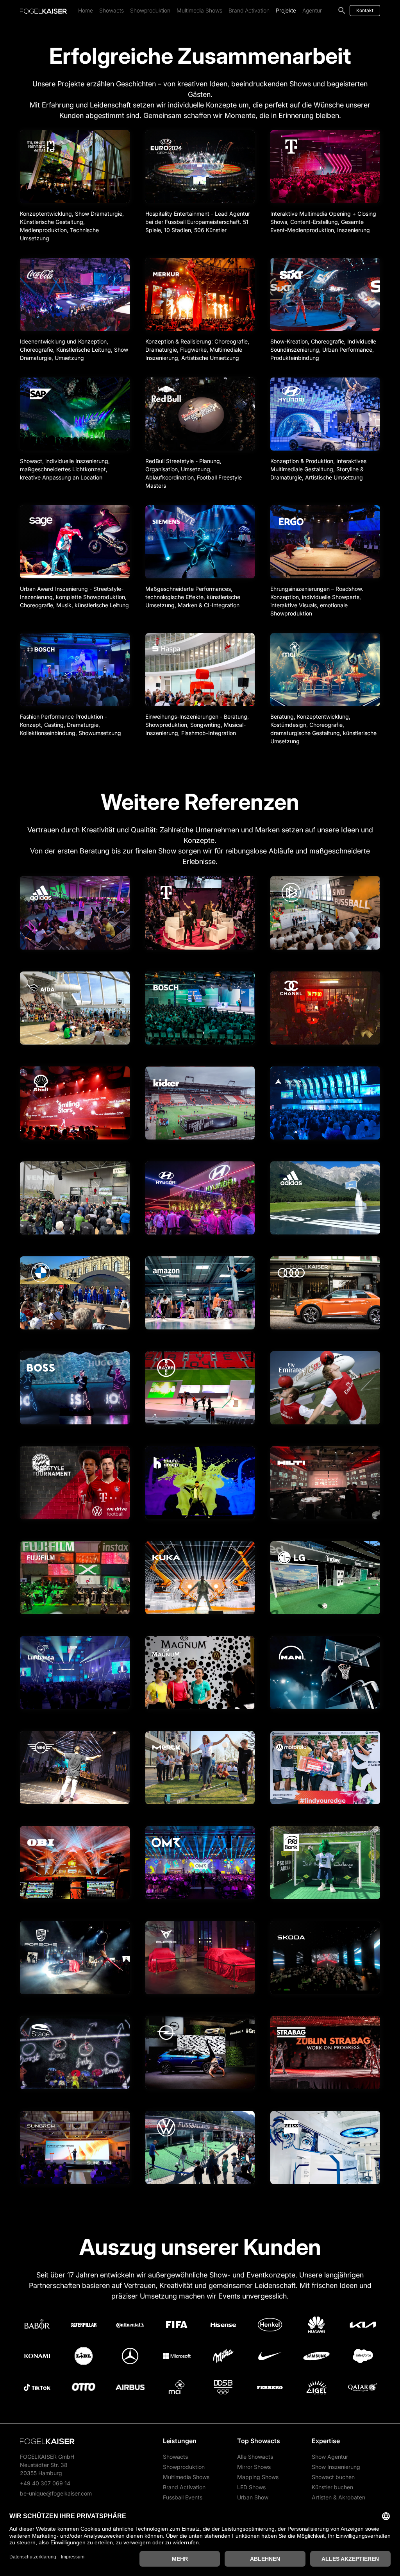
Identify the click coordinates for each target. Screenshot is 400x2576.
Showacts (112, 10)
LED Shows (251, 2487)
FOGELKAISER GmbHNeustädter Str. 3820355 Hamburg (47, 2465)
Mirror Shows (254, 2467)
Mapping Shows (258, 2477)
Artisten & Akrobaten (338, 2497)
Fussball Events (183, 2497)
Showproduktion (150, 10)
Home (86, 10)
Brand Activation (249, 10)
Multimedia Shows (199, 10)
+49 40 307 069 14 (45, 2483)
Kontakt (365, 10)
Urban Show (253, 2497)
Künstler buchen (332, 2487)
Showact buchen (333, 2477)
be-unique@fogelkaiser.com (56, 2493)
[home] (43, 11)
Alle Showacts (255, 2457)
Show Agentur (330, 2457)
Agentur (312, 10)
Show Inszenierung (336, 2467)
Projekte (286, 10)
